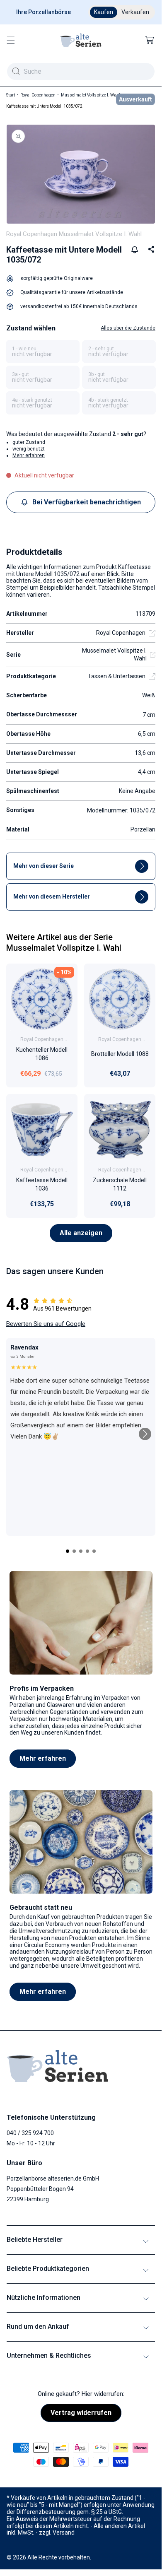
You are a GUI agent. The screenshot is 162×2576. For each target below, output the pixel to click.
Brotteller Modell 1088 (120, 1054)
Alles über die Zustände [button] (128, 328)
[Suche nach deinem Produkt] (16, 71)
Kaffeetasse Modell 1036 (42, 1185)
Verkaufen (135, 12)
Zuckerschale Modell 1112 (120, 1185)
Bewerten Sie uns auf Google (46, 1324)
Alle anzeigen (81, 1233)
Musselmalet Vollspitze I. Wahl (91, 95)
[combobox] (81, 71)
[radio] (43, 352)
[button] (11, 40)
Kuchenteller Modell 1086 (42, 1054)
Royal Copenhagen (38, 95)
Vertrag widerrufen (81, 2413)
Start (11, 95)
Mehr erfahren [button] (29, 455)
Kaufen (104, 12)
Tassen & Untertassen (117, 676)
